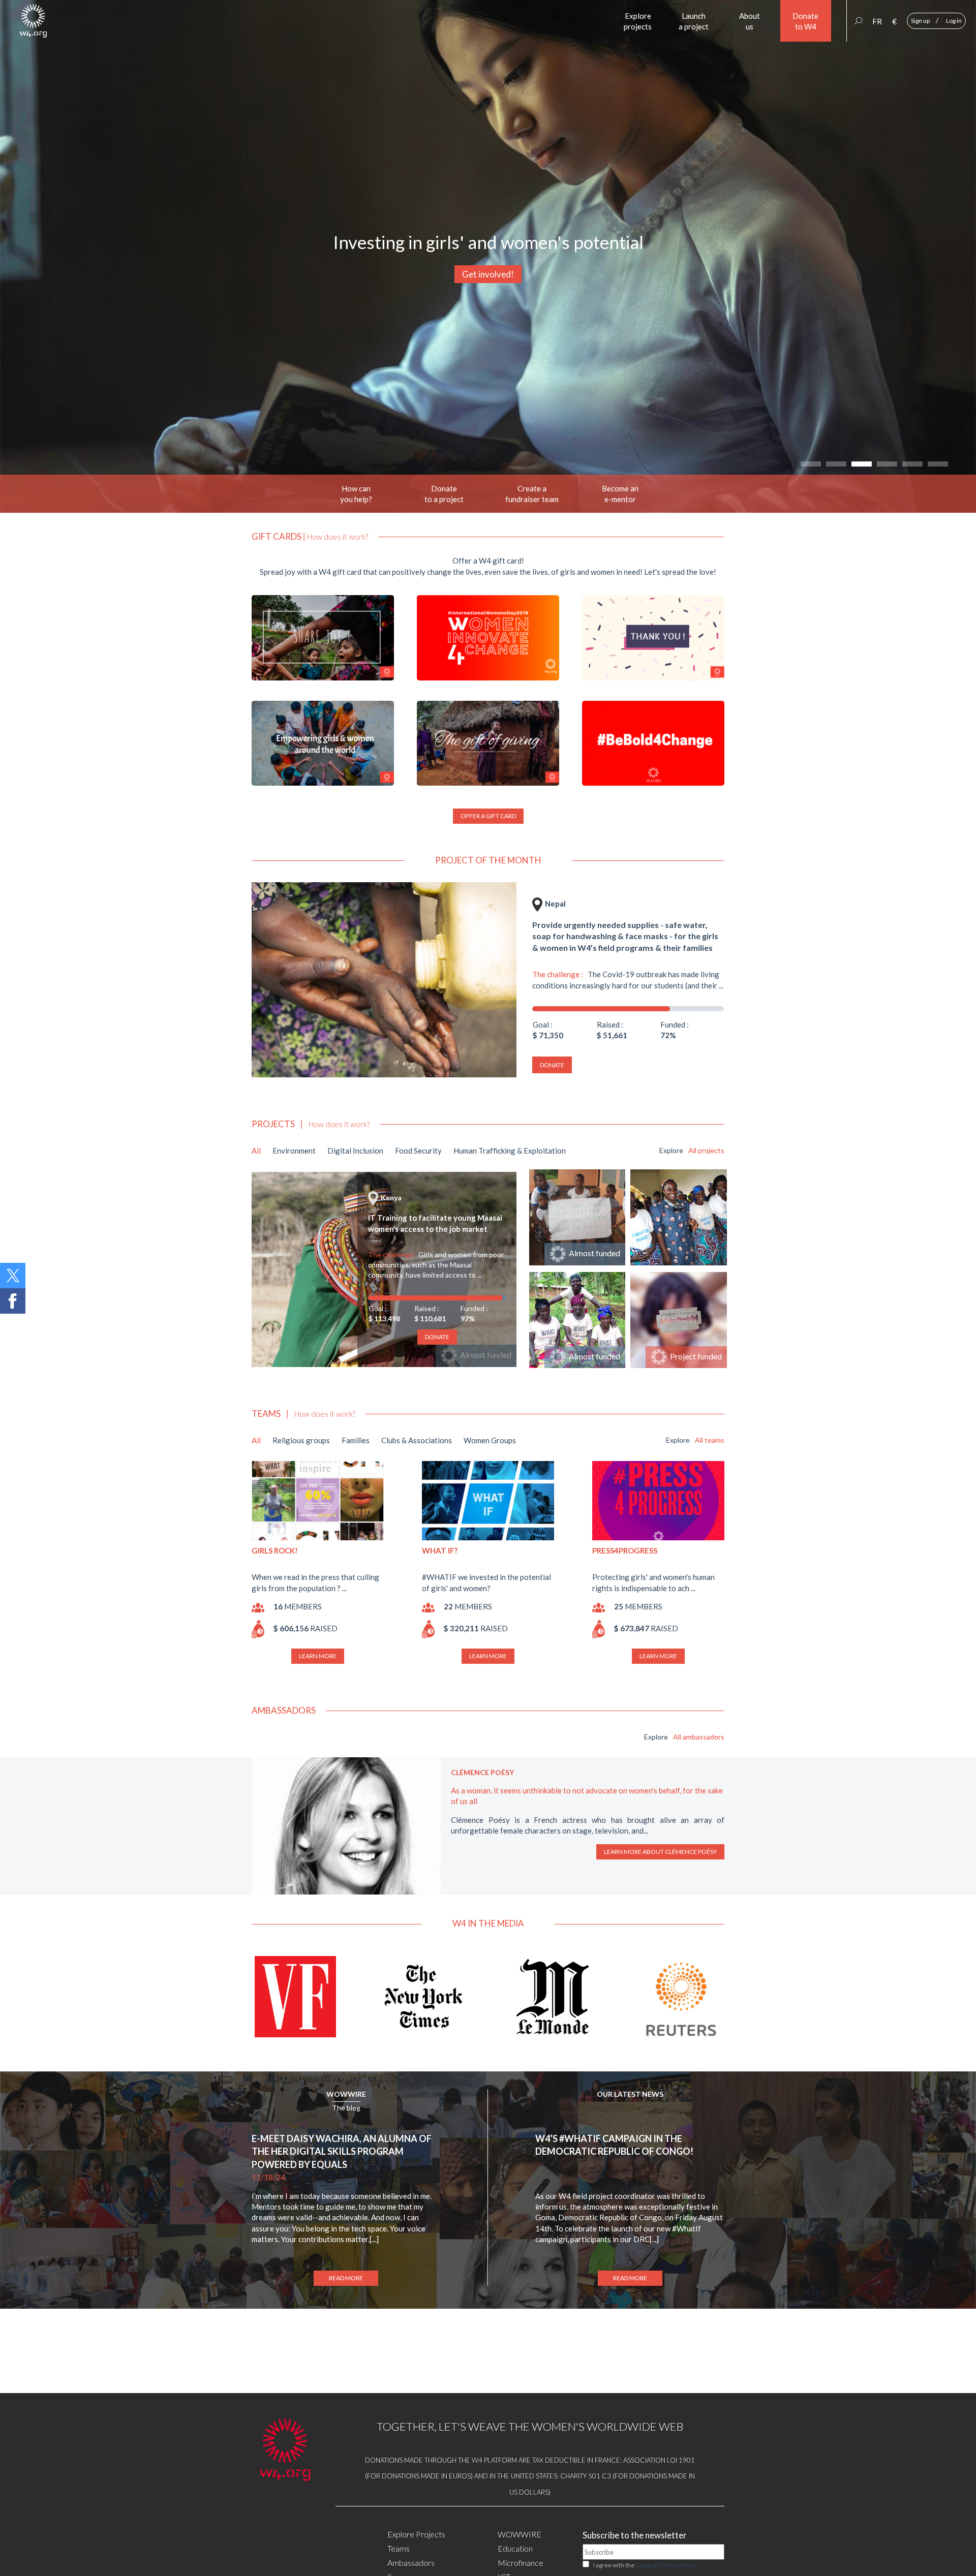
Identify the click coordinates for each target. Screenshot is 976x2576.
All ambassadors (699, 1737)
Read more (346, 2278)
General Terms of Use (665, 2565)
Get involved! (488, 274)
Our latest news (630, 2094)
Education (515, 2548)
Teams (399, 2548)
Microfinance (521, 2563)
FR (877, 21)
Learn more (318, 1656)
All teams (710, 1440)
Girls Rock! (275, 1550)
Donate (552, 1065)
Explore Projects (416, 2534)
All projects (706, 1150)
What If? (440, 1550)
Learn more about (661, 1852)
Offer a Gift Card (488, 816)
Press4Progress (625, 1550)
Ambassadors (411, 2563)
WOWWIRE (346, 2094)
